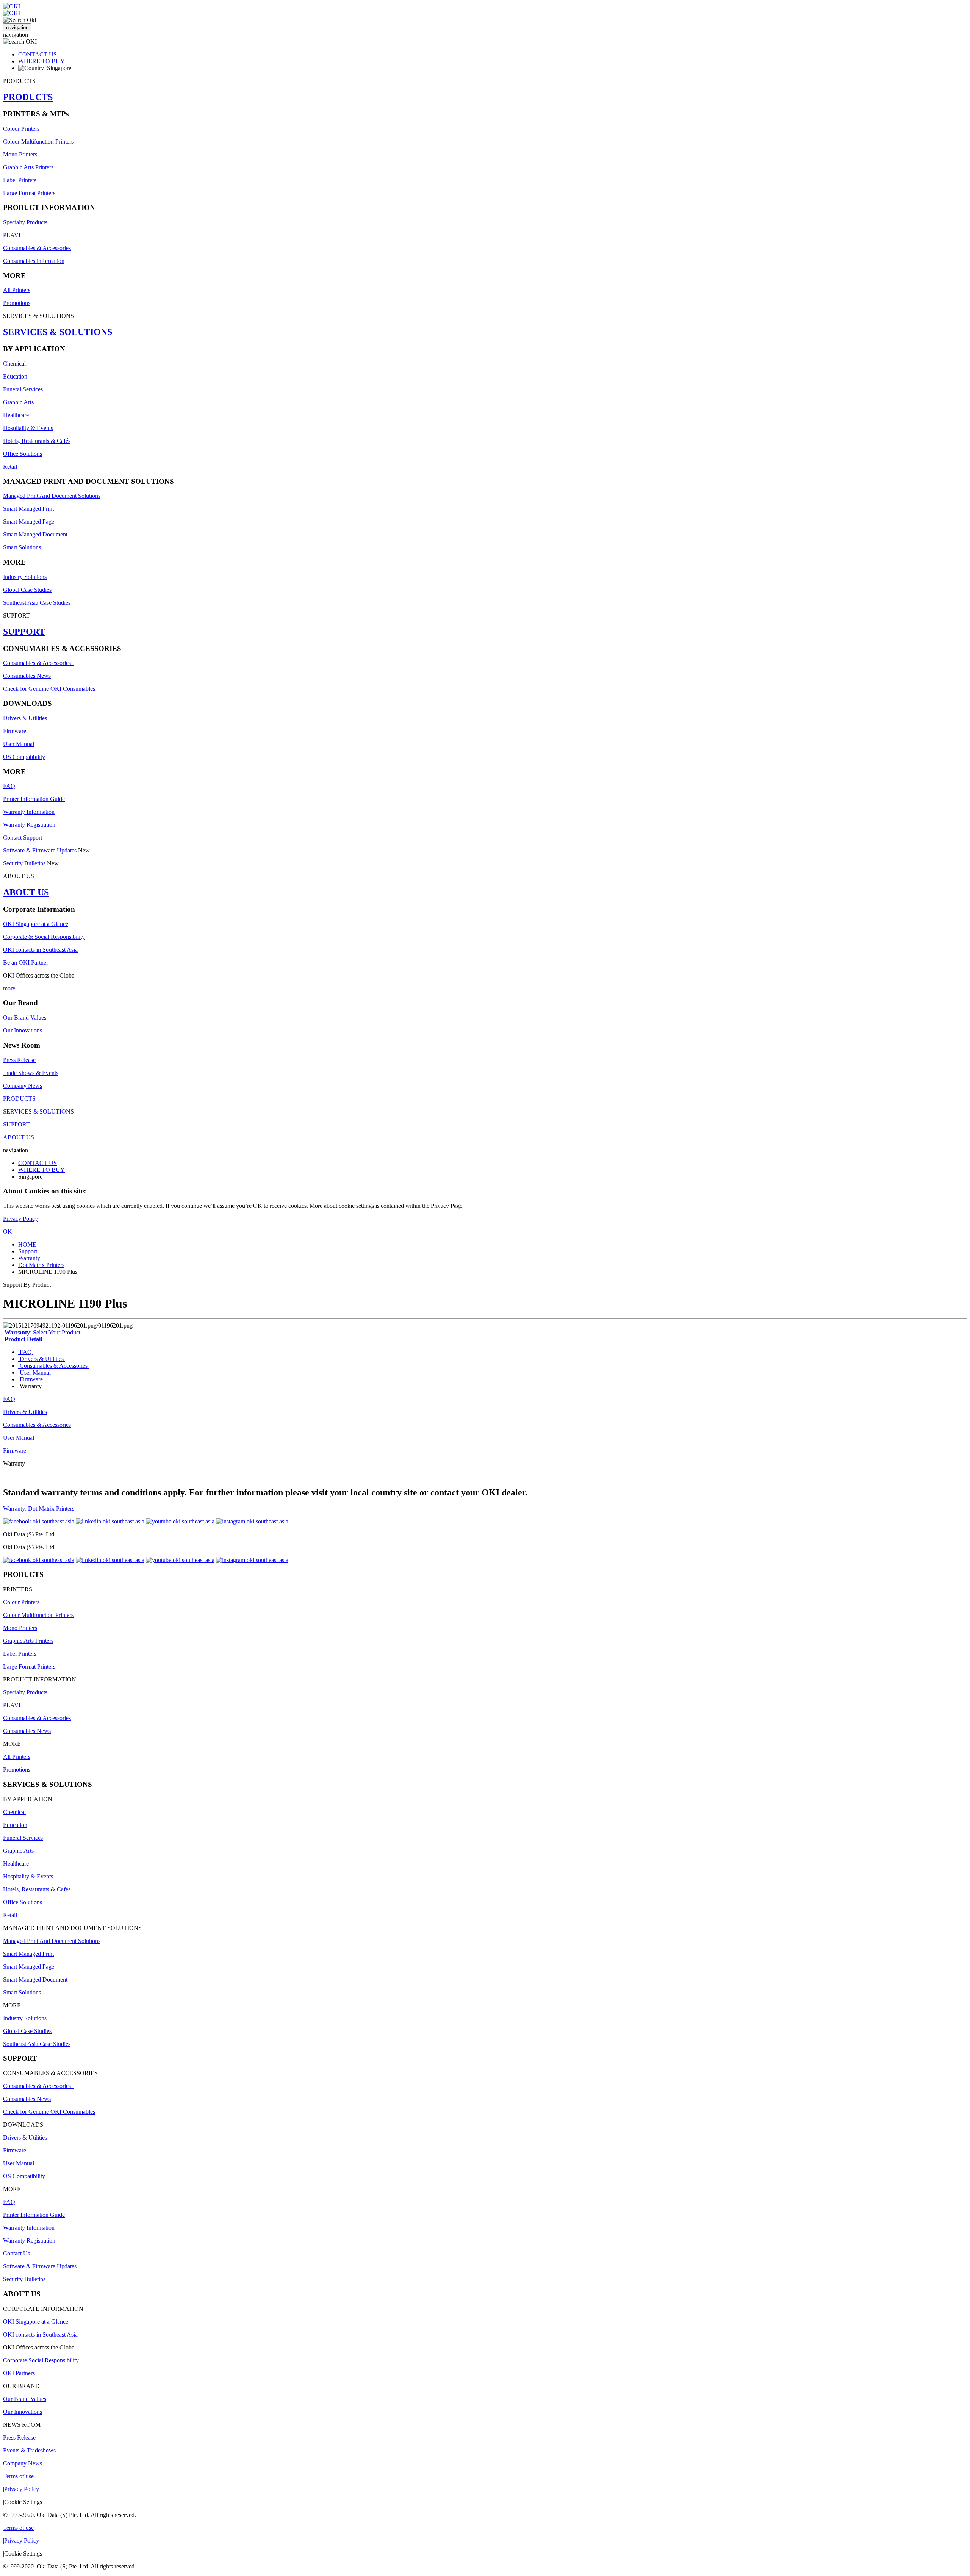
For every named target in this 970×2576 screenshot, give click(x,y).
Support (28, 1251)
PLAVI (12, 235)
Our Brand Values (25, 1017)
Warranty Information (29, 812)
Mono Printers (20, 154)
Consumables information (34, 261)
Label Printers (20, 180)
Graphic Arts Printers (28, 167)
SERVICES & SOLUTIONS (58, 332)
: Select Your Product (42, 1332)
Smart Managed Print (28, 509)
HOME (27, 1244)
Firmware (15, 731)
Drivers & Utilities (25, 718)
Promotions (17, 303)
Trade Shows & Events (31, 1073)
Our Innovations (23, 1030)
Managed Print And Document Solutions (52, 496)
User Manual (19, 744)
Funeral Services (23, 389)
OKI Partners (19, 2373)
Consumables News (27, 676)
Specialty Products (25, 222)
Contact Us (16, 2253)
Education (15, 376)
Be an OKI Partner (26, 963)
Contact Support (23, 838)
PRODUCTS (28, 97)
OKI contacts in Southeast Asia (40, 950)
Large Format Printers (29, 193)
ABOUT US (26, 892)
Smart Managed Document (35, 534)
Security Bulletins (24, 863)
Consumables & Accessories (37, 248)
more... (11, 988)
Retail (10, 467)
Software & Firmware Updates (40, 850)
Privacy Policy (20, 1219)
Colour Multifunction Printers (38, 142)
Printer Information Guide (34, 799)
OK (8, 1232)
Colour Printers (21, 129)
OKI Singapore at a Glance (36, 924)
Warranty (29, 1258)
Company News (23, 1086)
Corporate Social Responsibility (41, 2360)
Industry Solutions (25, 577)
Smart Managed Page (29, 522)
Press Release (19, 1060)
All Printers (17, 290)
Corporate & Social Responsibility (44, 937)
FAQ (9, 786)
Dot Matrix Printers (41, 1265)
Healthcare (16, 415)
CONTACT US (38, 54)
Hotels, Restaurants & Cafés (37, 441)
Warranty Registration (29, 825)
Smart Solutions (22, 547)
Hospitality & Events (28, 428)
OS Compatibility (24, 757)
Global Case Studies (27, 590)
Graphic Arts (18, 402)
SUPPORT (24, 632)
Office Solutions (23, 454)
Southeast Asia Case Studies (37, 603)
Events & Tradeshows (29, 2450)
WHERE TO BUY (41, 61)
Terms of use (18, 2476)
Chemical (14, 364)
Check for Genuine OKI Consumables (49, 689)
